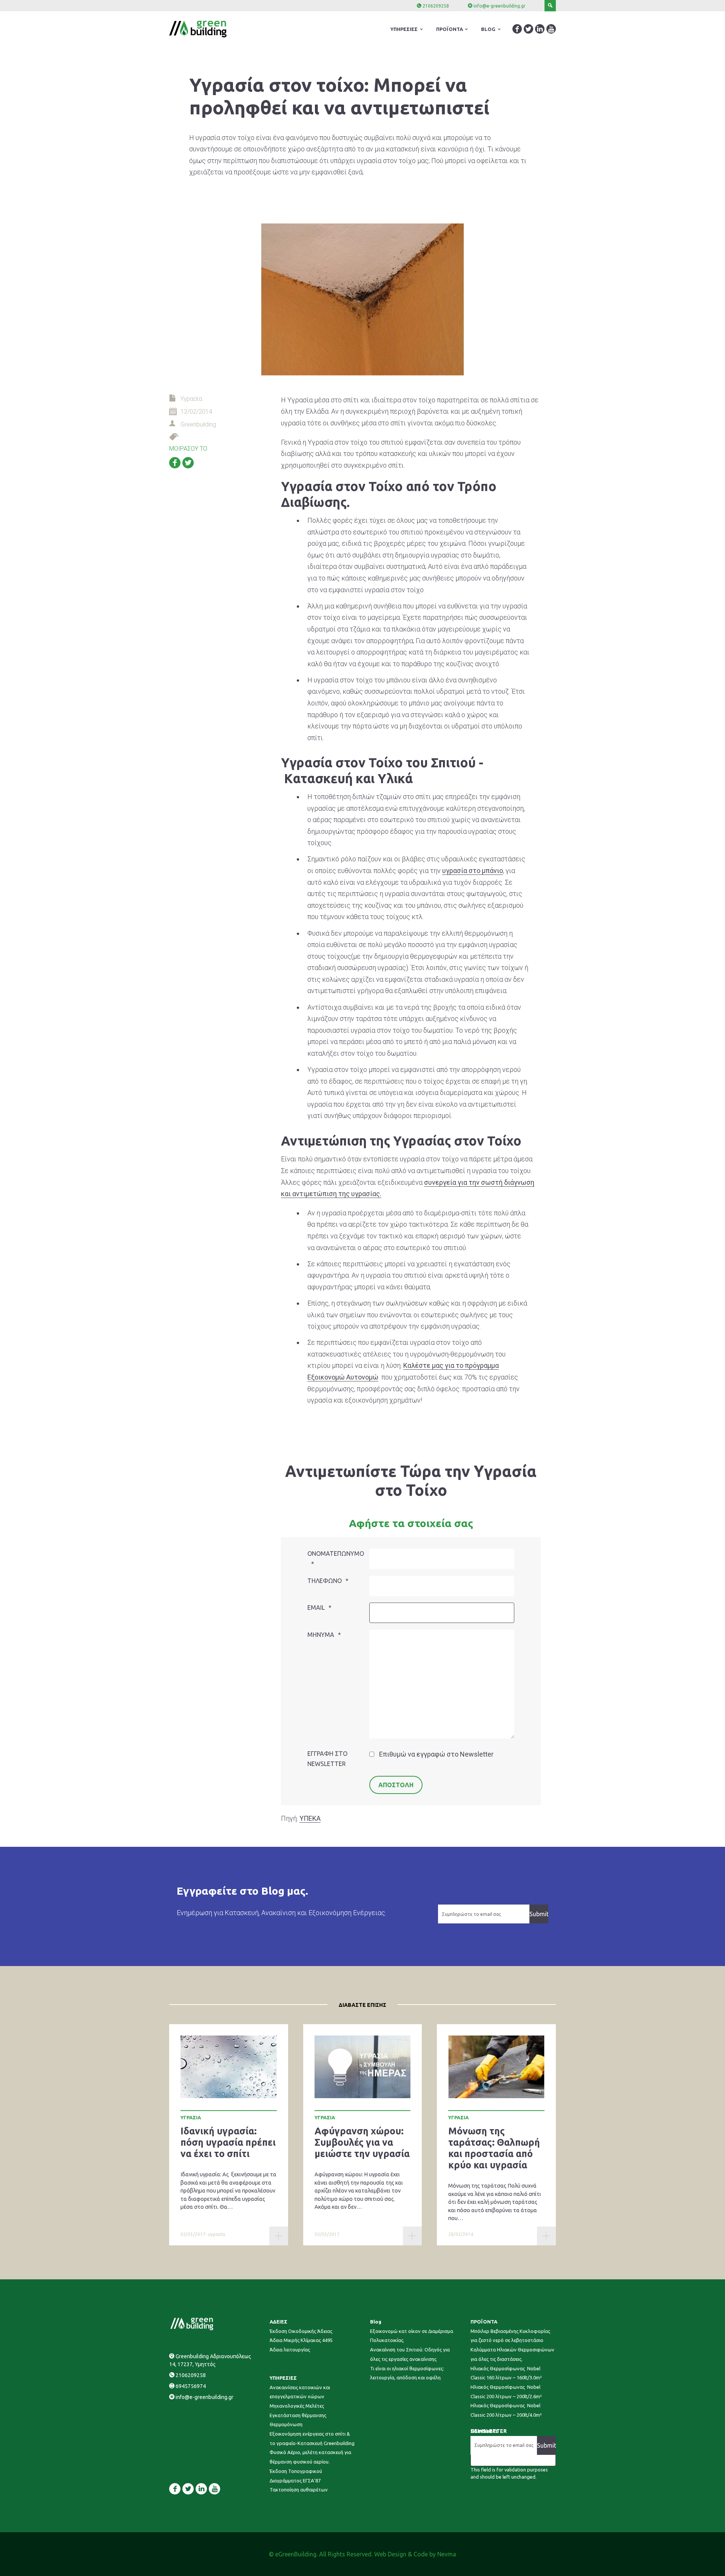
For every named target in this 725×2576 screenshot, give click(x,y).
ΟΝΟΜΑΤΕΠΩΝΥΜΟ (336, 1559)
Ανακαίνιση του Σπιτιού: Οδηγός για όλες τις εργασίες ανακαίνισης (410, 2354)
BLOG (488, 29)
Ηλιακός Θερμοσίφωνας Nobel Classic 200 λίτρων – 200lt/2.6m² (506, 2392)
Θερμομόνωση (286, 2424)
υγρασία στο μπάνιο (473, 871)
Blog (376, 2322)
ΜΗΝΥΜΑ (324, 1635)
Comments (484, 2431)
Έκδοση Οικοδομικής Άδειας (301, 2331)
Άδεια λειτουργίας (290, 2350)
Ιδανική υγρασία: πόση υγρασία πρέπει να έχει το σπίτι (228, 2142)
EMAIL (319, 1607)
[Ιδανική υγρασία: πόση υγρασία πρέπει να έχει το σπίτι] (229, 2067)
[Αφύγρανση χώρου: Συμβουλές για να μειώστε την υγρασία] (363, 2067)
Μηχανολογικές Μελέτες (297, 2406)
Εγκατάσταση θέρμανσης (298, 2415)
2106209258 (436, 6)
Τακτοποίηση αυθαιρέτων (299, 2490)
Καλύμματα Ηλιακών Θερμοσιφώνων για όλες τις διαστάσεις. (512, 2354)
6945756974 (191, 2386)
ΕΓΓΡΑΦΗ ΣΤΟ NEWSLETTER (327, 1759)
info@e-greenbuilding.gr (500, 6)
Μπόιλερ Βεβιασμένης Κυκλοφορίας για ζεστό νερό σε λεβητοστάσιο (510, 2336)
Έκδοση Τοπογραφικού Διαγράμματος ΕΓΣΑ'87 (296, 2476)
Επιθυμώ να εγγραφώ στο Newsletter (436, 1754)
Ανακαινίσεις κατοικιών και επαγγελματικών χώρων (300, 2392)
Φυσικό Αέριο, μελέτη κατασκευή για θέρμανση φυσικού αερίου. (310, 2457)
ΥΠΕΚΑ (310, 1818)
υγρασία (217, 2234)
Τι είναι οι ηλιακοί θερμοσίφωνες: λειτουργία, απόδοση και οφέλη (407, 2373)
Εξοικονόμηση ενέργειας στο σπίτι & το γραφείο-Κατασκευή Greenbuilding (312, 2438)
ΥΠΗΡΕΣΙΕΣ (283, 2378)
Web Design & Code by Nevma (415, 2554)
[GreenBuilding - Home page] (212, 2333)
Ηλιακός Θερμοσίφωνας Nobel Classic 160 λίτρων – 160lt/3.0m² (506, 2373)
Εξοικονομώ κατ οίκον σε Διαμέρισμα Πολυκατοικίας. (412, 2336)
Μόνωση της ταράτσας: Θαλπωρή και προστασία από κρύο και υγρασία (494, 2148)
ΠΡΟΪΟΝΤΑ (484, 2322)
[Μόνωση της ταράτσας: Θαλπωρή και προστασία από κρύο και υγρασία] (496, 2067)
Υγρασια (191, 2117)
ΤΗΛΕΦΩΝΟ (328, 1581)
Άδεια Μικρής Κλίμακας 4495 (301, 2340)
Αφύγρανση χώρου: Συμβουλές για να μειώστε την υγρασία (362, 2142)
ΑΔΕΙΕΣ (278, 2322)
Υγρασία (191, 399)
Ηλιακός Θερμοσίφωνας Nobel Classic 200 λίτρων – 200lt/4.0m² (506, 2410)
